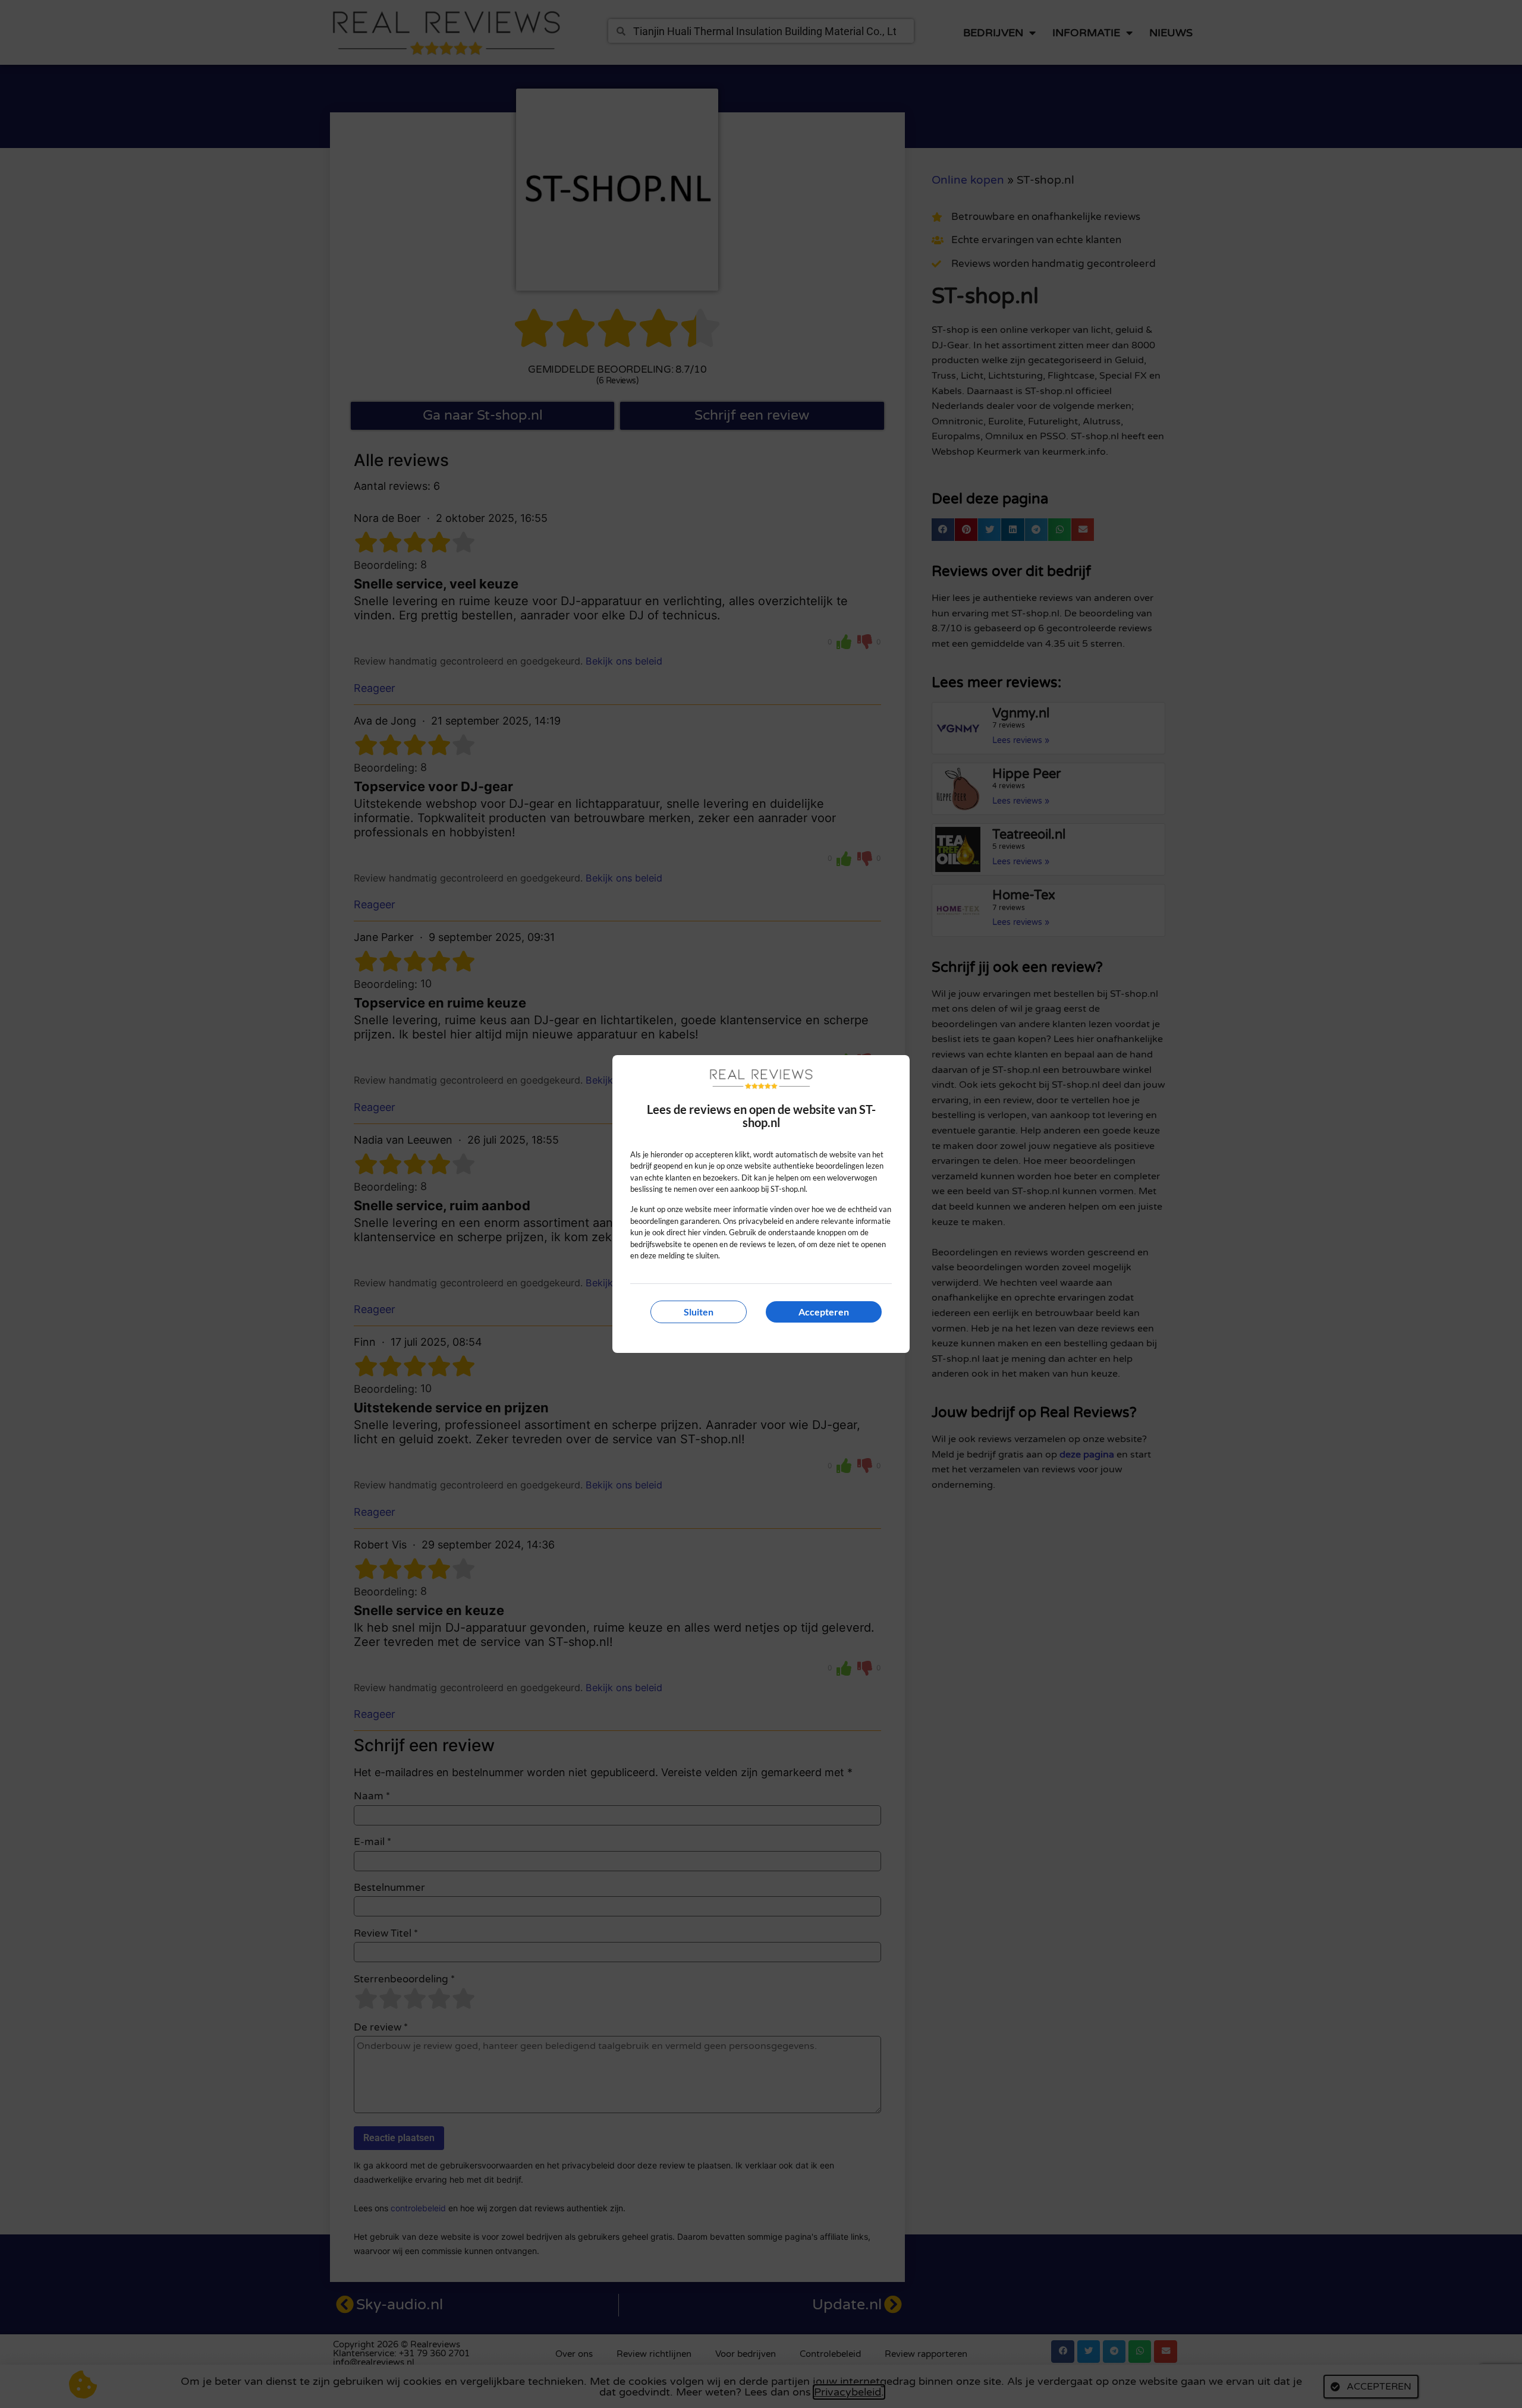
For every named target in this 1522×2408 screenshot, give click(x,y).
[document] (761, 1204)
